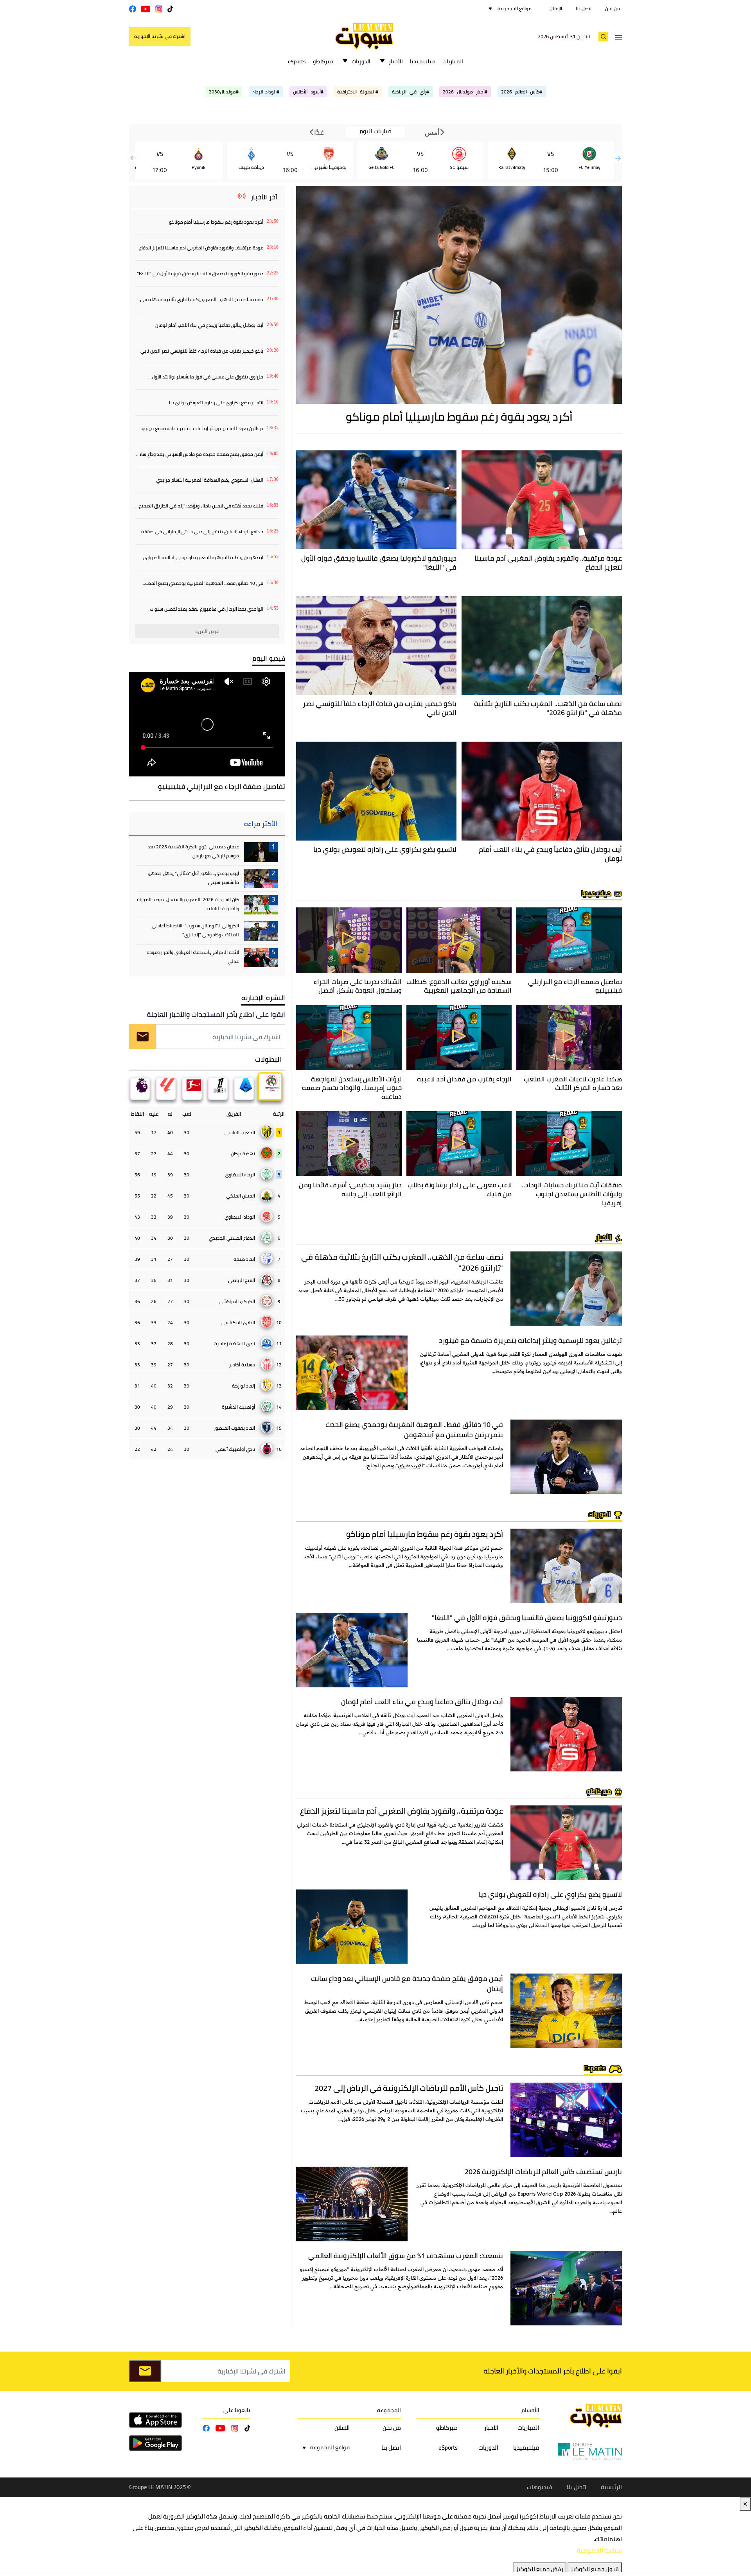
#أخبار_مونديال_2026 (465, 92)
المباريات (453, 61)
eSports (297, 61)
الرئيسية (611, 2487)
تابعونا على (237, 2410)
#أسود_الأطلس (308, 92)
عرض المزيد (207, 631)
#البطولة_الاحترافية (358, 92)
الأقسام (530, 2410)
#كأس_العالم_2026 (522, 92)
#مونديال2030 (224, 92)
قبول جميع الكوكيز (595, 2569)
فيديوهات (540, 2487)
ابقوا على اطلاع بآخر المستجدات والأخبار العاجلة (216, 1014)
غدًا (318, 132)
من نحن (613, 8)
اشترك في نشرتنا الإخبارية (160, 36)
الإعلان (556, 8)
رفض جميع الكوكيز (540, 2569)
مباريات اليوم (375, 132)
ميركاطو (323, 61)
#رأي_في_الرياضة (411, 92)
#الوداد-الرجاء (266, 92)
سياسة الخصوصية (599, 2550)
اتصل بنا (584, 8)
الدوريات (361, 61)
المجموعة (389, 2410)
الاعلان (342, 2428)
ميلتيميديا (423, 61)
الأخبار (396, 61)
